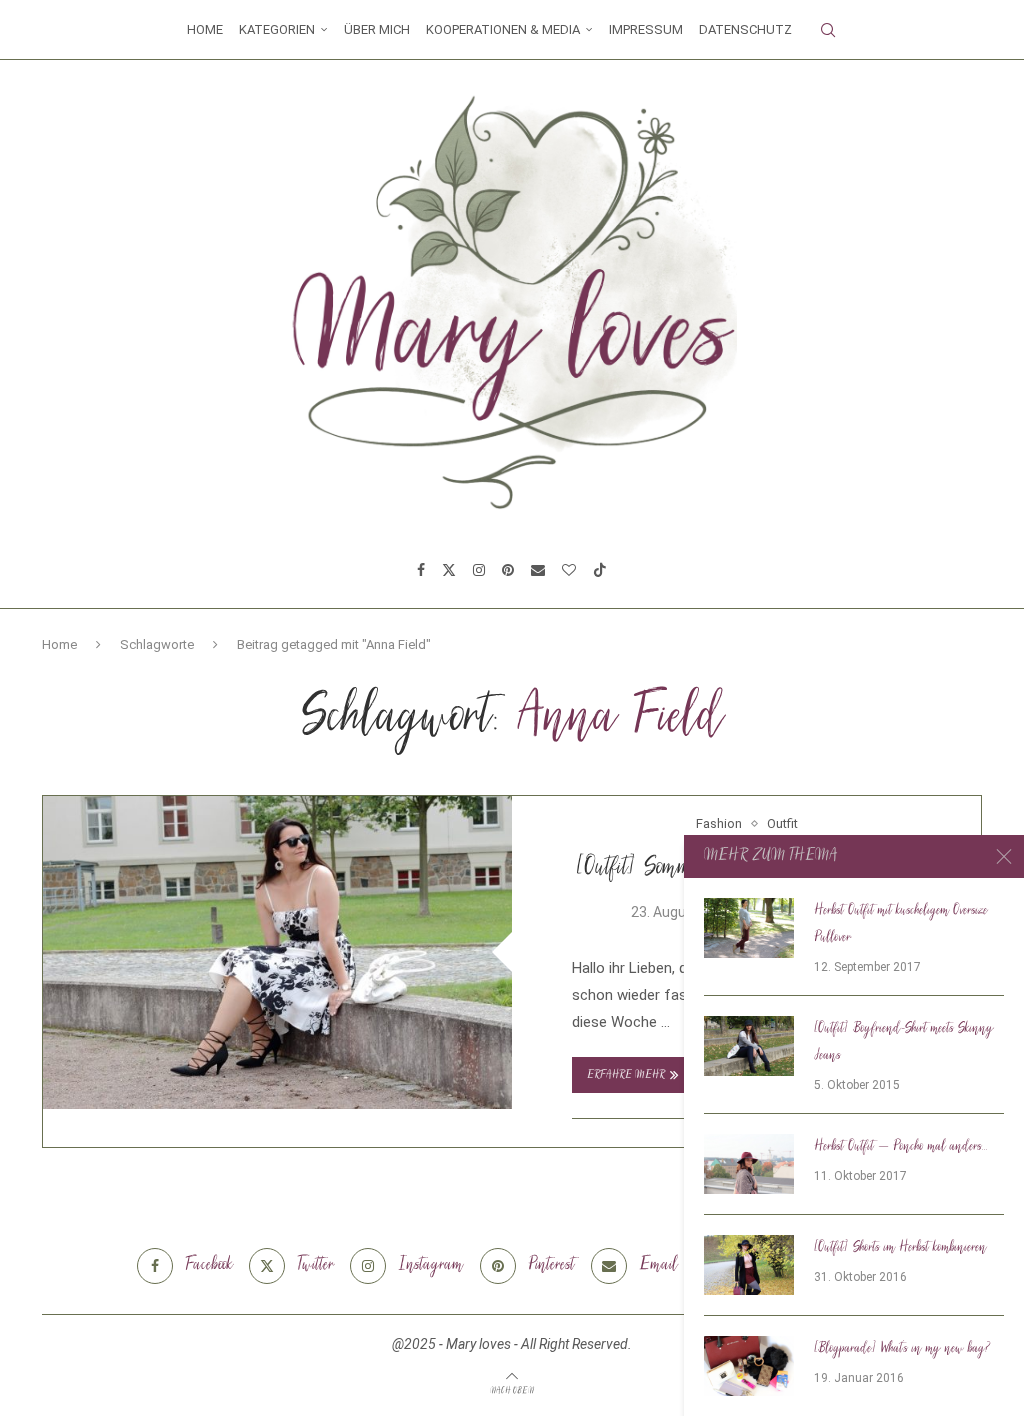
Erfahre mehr (626, 1075)
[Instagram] (479, 570)
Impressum (646, 29)
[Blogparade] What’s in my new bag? (902, 1349)
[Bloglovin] (569, 570)
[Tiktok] (600, 570)
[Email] (538, 570)
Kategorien (277, 29)
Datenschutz (745, 29)
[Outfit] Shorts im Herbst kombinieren (900, 1248)
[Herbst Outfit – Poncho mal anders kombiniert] (749, 1164)
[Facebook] (421, 570)
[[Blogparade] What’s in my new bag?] (749, 1366)
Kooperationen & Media (503, 29)
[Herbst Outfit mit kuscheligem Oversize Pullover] (749, 928)
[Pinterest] (508, 570)
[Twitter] (449, 570)
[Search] (828, 30)
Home (205, 29)
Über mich (377, 29)
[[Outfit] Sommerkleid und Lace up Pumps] (277, 952)
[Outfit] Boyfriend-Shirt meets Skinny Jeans (904, 1042)
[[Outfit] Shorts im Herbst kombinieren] (749, 1265)
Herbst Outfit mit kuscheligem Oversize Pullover (901, 924)
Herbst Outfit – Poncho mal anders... (901, 1147)
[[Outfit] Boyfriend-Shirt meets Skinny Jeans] (749, 1046)
